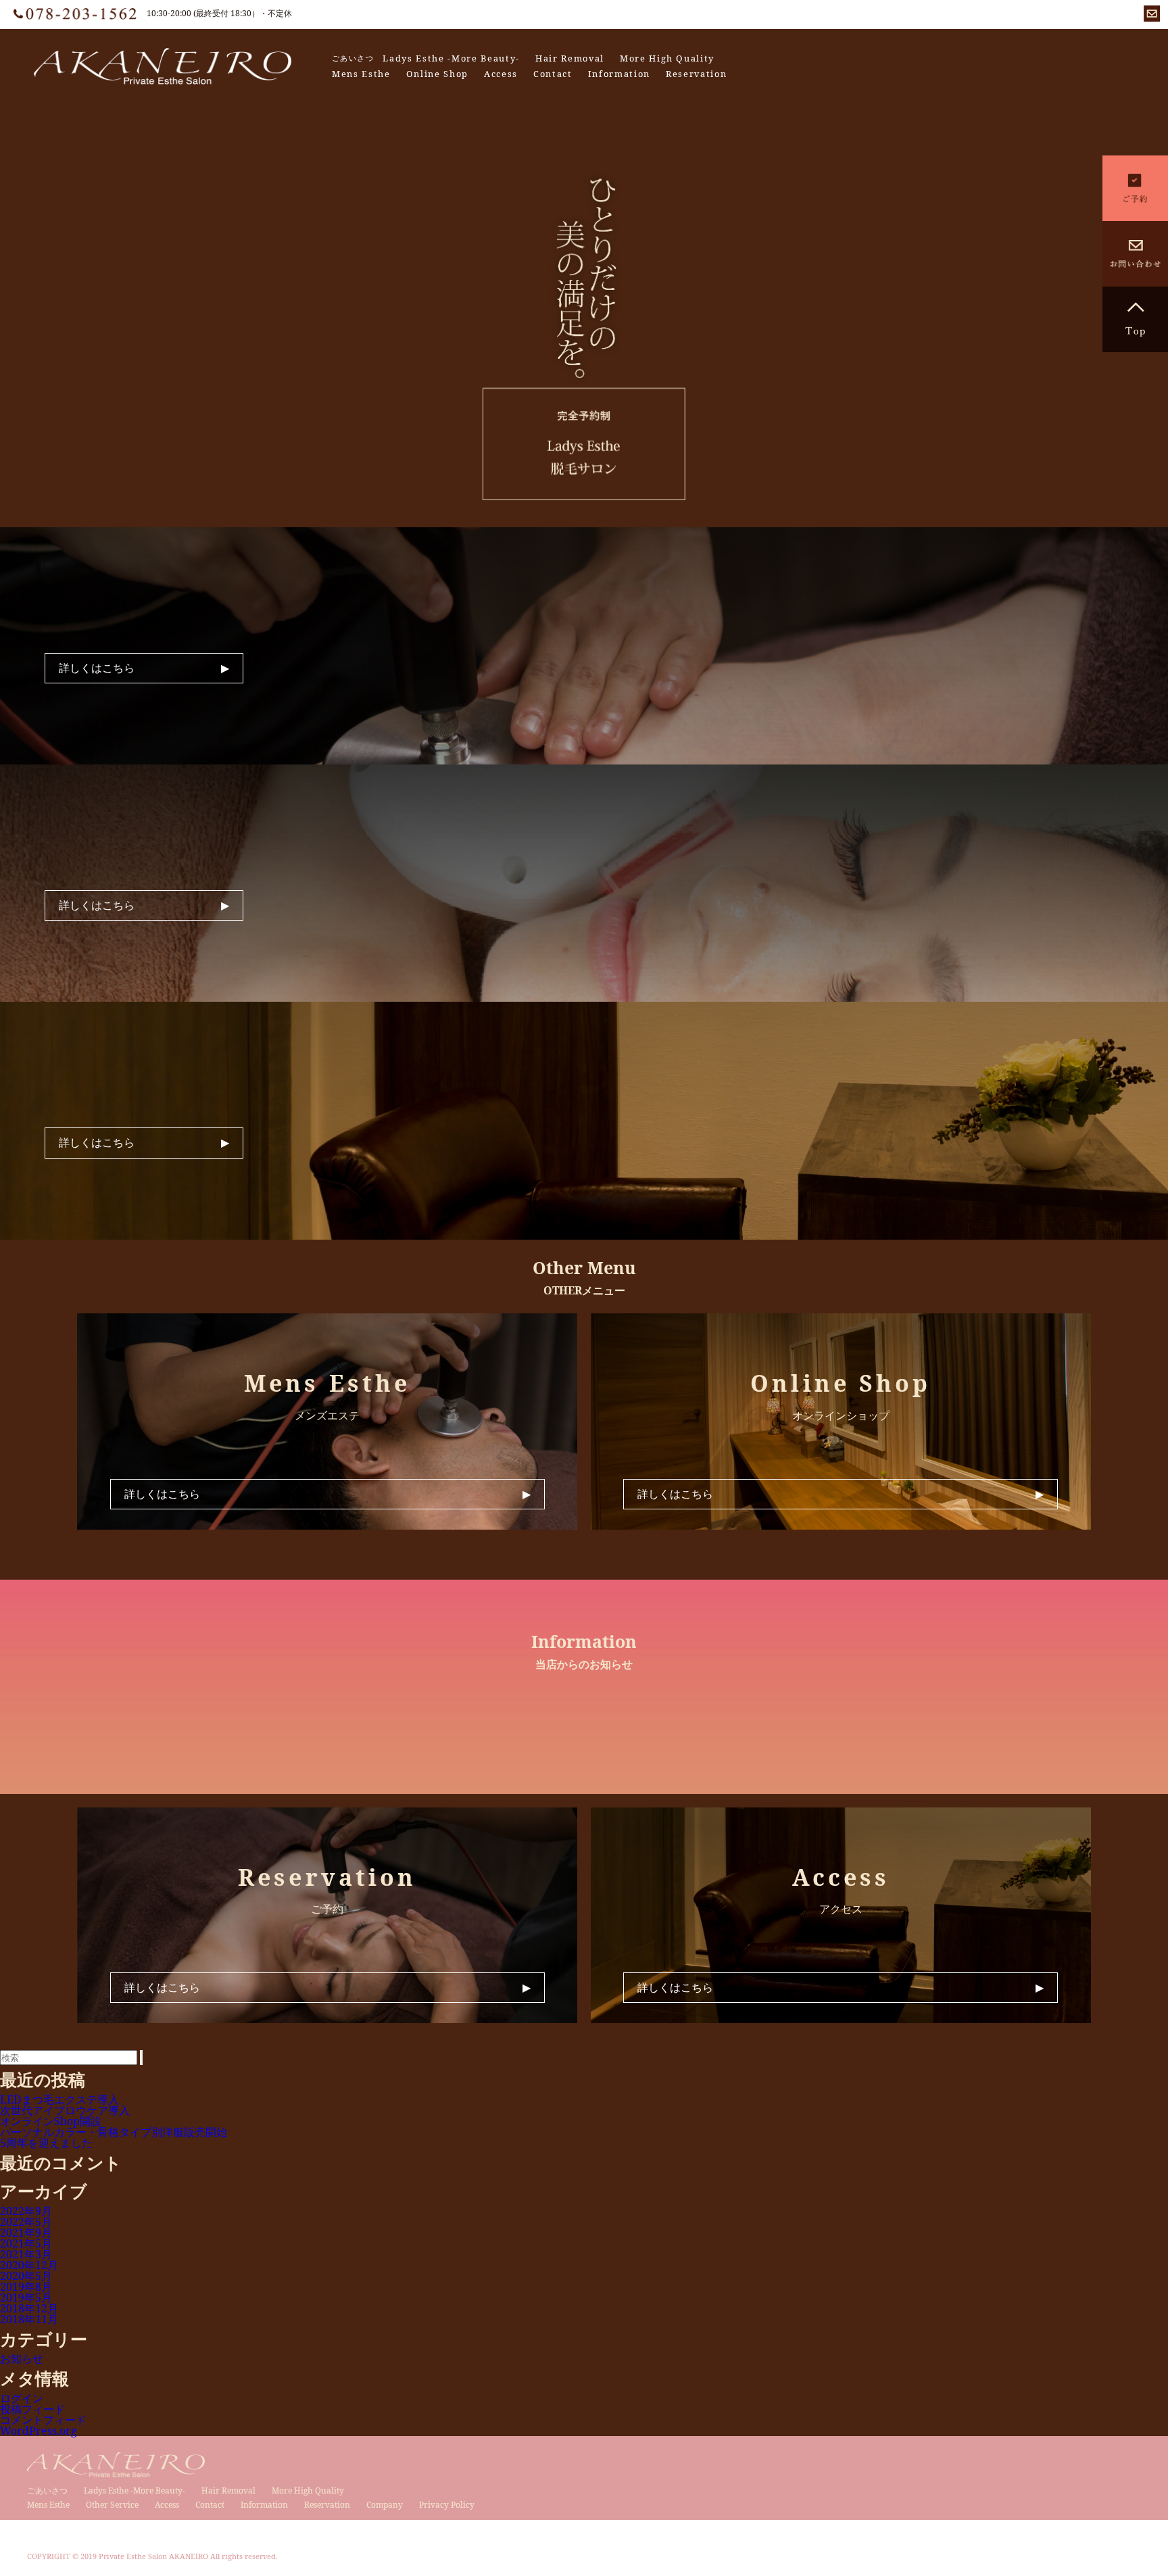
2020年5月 (26, 2276)
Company (385, 2505)
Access (501, 74)
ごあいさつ (353, 58)
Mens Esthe (361, 74)
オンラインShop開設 (51, 2121)
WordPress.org (39, 2431)
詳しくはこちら (97, 668)
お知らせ (22, 2358)
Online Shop (437, 74)
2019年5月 (26, 2298)
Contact (553, 74)
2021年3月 (26, 2254)
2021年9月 (26, 2233)
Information (619, 74)
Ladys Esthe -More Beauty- (451, 58)
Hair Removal (570, 58)
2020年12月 (29, 2265)
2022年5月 (26, 2222)
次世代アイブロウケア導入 (65, 2110)
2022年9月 (26, 2211)
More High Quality (667, 58)
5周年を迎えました (46, 2143)
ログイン (22, 2398)
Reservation (696, 74)
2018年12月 (29, 2308)
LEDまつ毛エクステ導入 (59, 2099)
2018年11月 (29, 2319)
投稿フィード (32, 2409)
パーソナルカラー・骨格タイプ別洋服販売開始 (114, 2132)
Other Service (112, 2505)
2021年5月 (26, 2243)
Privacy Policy (447, 2505)
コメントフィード (43, 2420)
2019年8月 (26, 2287)
